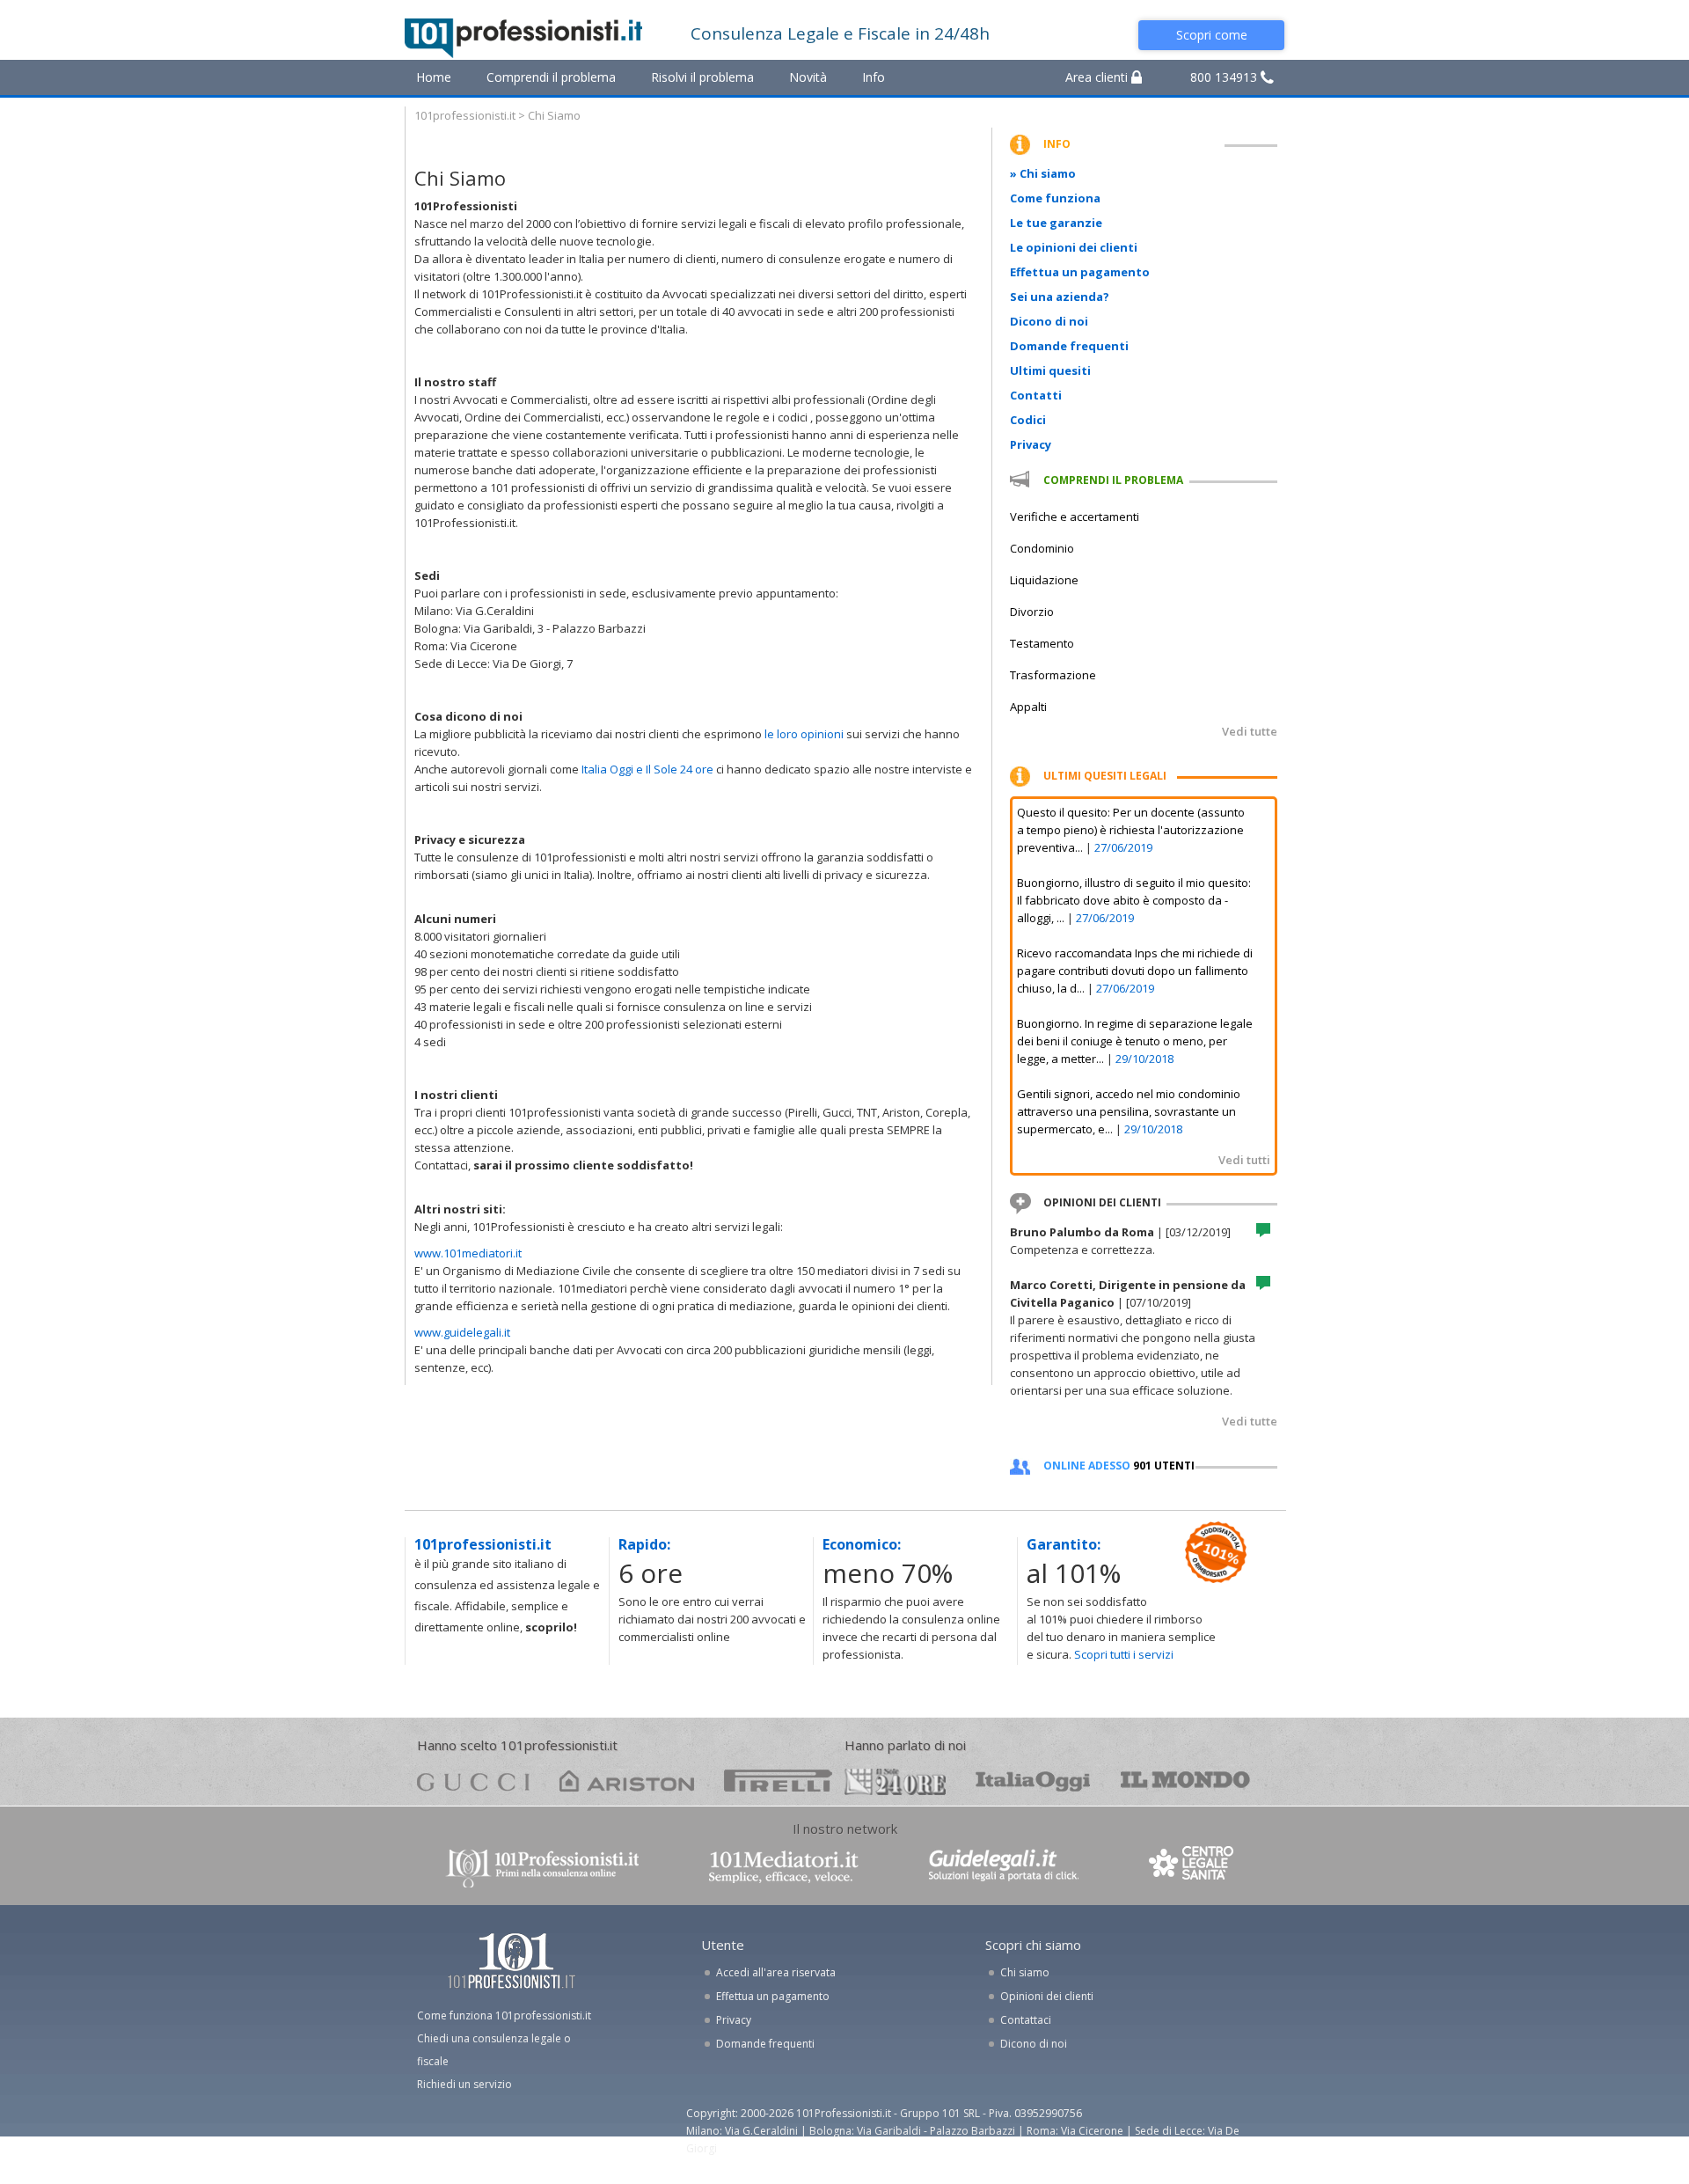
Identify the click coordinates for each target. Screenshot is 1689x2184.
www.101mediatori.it (468, 1253)
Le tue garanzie (1056, 223)
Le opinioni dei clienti (1074, 247)
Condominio (1042, 548)
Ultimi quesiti (1050, 370)
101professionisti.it (465, 115)
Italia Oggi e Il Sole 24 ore (649, 769)
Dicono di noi (1049, 321)
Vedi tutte (1250, 731)
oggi (1033, 1781)
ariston (627, 1781)
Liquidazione (1044, 580)
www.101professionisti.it (542, 1867)
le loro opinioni (804, 734)
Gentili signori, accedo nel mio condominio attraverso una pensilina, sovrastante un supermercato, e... (1129, 1111)
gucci (473, 1781)
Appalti (1028, 707)
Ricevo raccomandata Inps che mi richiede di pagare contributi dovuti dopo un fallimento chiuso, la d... (1135, 971)
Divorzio (1032, 612)
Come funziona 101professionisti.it (504, 2015)
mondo (1185, 1781)
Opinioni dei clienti (1047, 1996)
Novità (808, 77)
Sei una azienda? (1060, 297)
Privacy (1031, 444)
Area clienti (1098, 77)
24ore (895, 1782)
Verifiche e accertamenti (1075, 517)
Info (874, 77)
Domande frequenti (1069, 346)
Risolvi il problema (702, 77)
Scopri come (1212, 35)
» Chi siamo (1043, 173)
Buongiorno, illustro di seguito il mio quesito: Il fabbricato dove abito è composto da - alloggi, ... (1134, 900)
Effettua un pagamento (1080, 272)
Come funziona (1055, 198)
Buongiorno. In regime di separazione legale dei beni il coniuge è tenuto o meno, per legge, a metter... (1135, 1041)
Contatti (1036, 395)
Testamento (1042, 643)
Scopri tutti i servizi (1124, 1654)
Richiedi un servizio (464, 2084)
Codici (1028, 420)
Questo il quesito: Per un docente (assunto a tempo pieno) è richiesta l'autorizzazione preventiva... (1131, 830)
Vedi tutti (1244, 1160)
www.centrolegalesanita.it (1193, 1867)
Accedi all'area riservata (776, 1972)
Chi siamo (1025, 1972)
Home (434, 77)
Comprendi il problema (551, 77)
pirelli (778, 1781)
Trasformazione (1053, 675)
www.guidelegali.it (462, 1332)
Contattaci (1026, 2020)
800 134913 (1225, 77)
